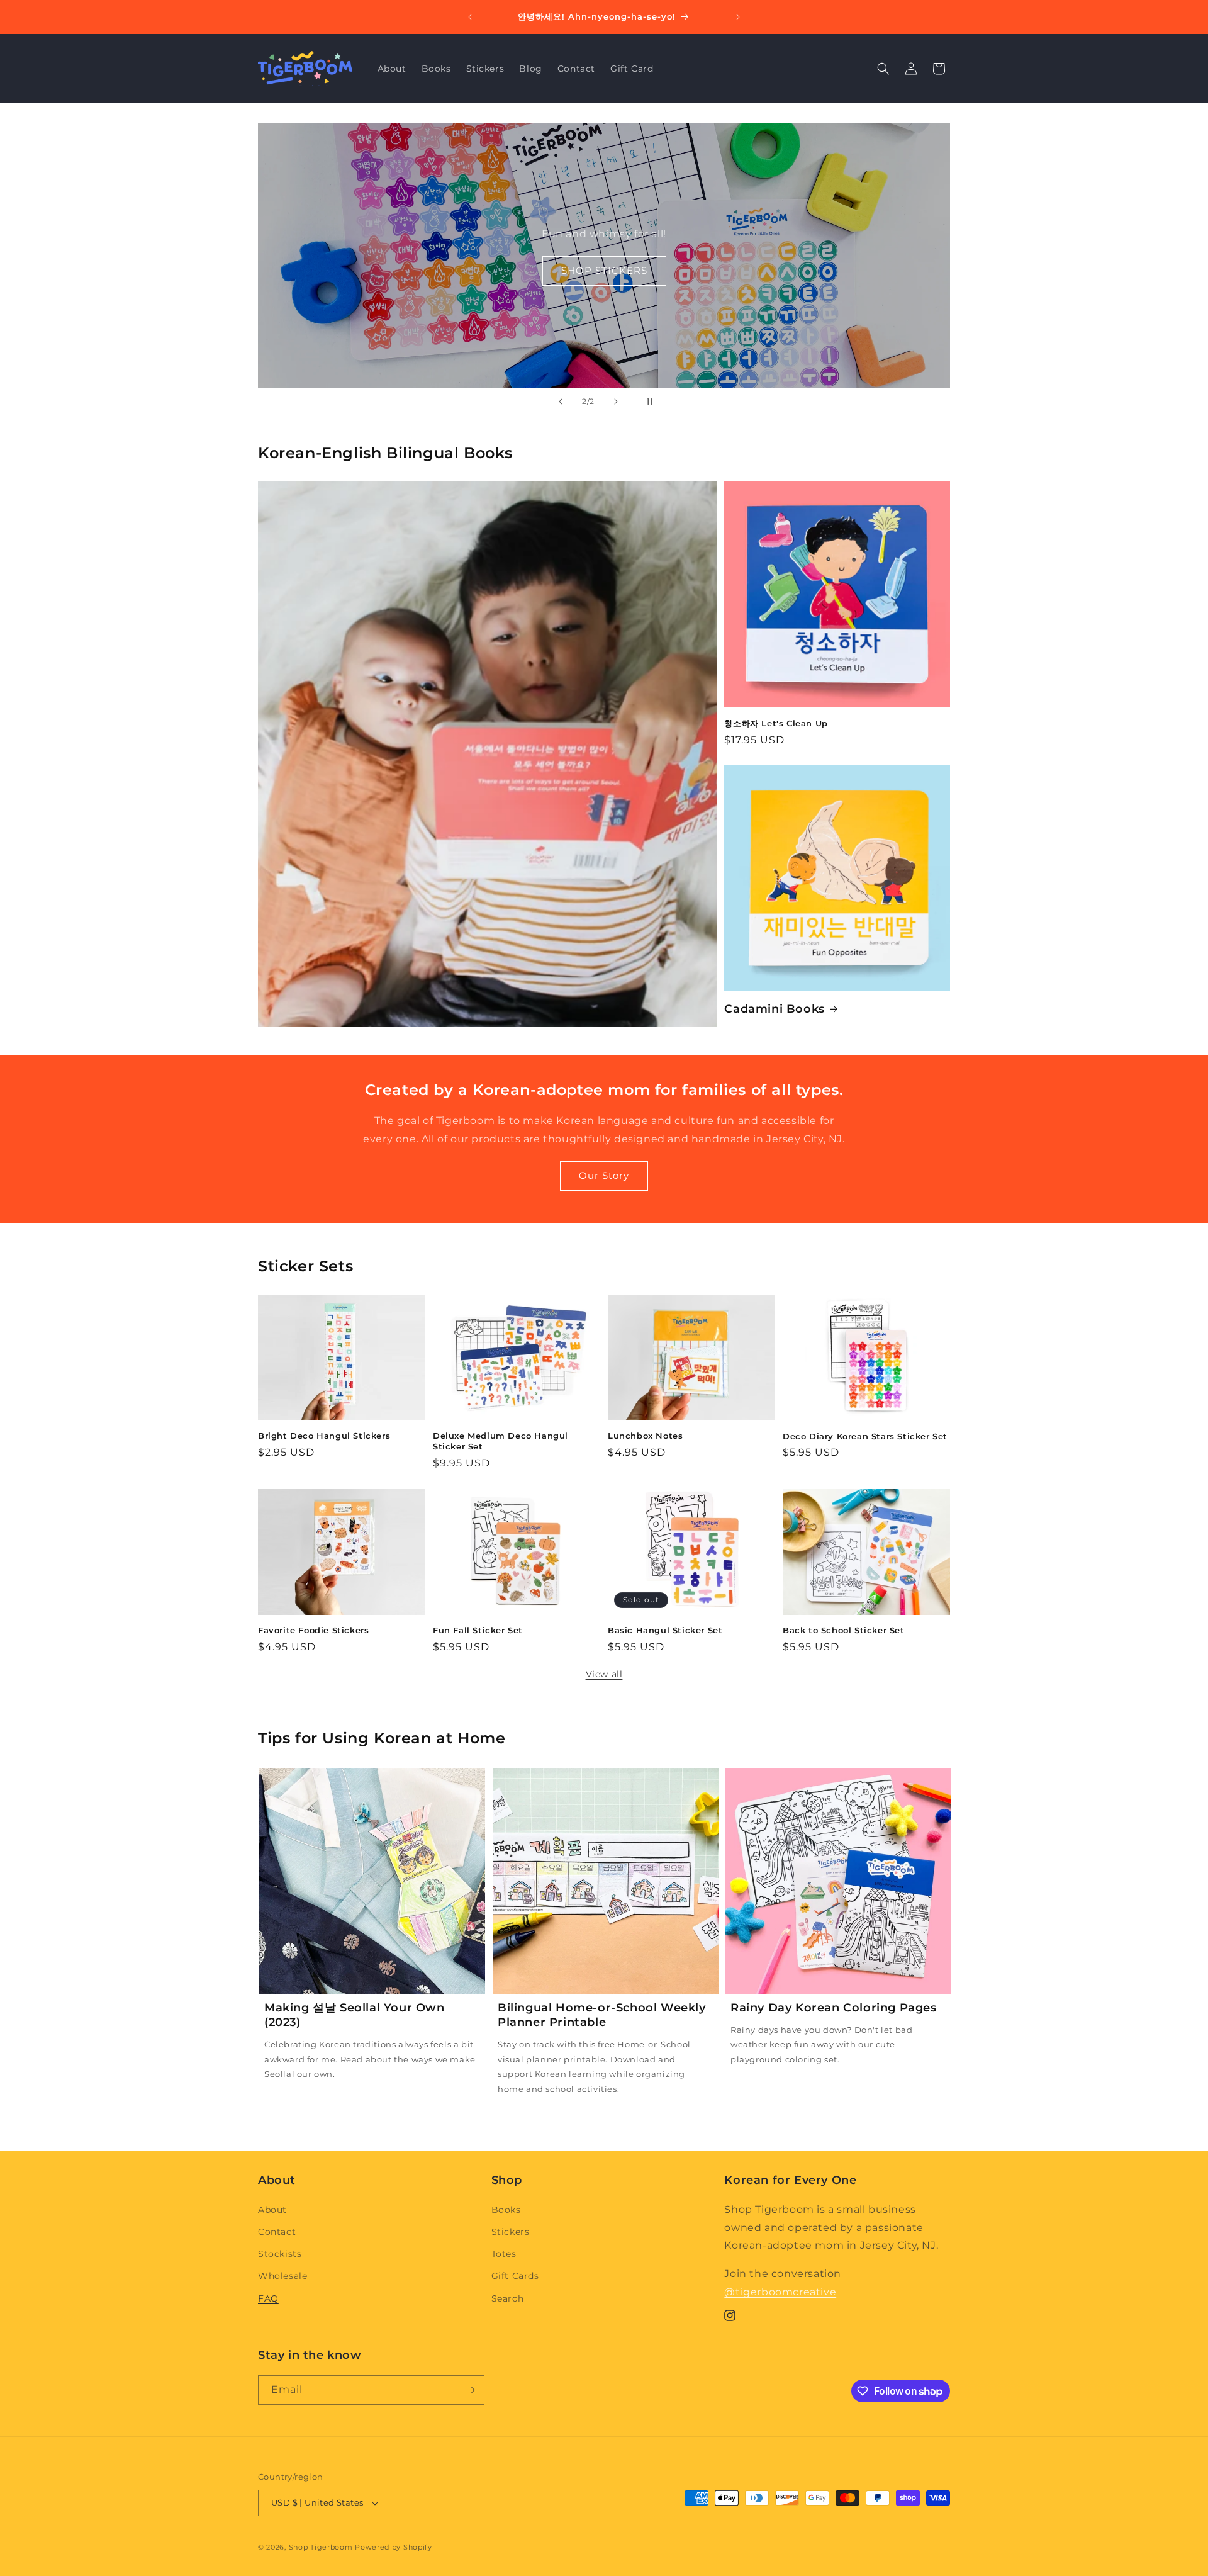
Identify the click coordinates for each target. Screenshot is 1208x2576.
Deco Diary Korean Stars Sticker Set (865, 1436)
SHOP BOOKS (604, 270)
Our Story (604, 1175)
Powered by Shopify (394, 2547)
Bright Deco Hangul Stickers (324, 1436)
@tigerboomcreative (780, 2292)
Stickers (511, 2232)
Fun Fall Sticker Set (478, 1630)
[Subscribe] (470, 2390)
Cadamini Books (774, 1009)
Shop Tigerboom (321, 2547)
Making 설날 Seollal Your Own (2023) (355, 2015)
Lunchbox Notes (645, 1436)
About (272, 2210)
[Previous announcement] (470, 17)
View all (604, 1674)
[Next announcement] (738, 17)
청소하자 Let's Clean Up (776, 723)
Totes (504, 2254)
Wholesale (282, 2276)
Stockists (280, 2254)
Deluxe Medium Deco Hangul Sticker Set (501, 1441)
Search (508, 2298)
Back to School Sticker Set (844, 1630)
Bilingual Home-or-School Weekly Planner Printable (602, 2015)
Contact (277, 2232)
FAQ (268, 2298)
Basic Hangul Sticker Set (665, 1630)
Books (506, 2210)
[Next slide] (616, 402)
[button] (883, 69)
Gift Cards (515, 2276)
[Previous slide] (561, 402)
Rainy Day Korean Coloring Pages (834, 2008)
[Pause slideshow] (647, 402)
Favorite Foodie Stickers (313, 1630)
